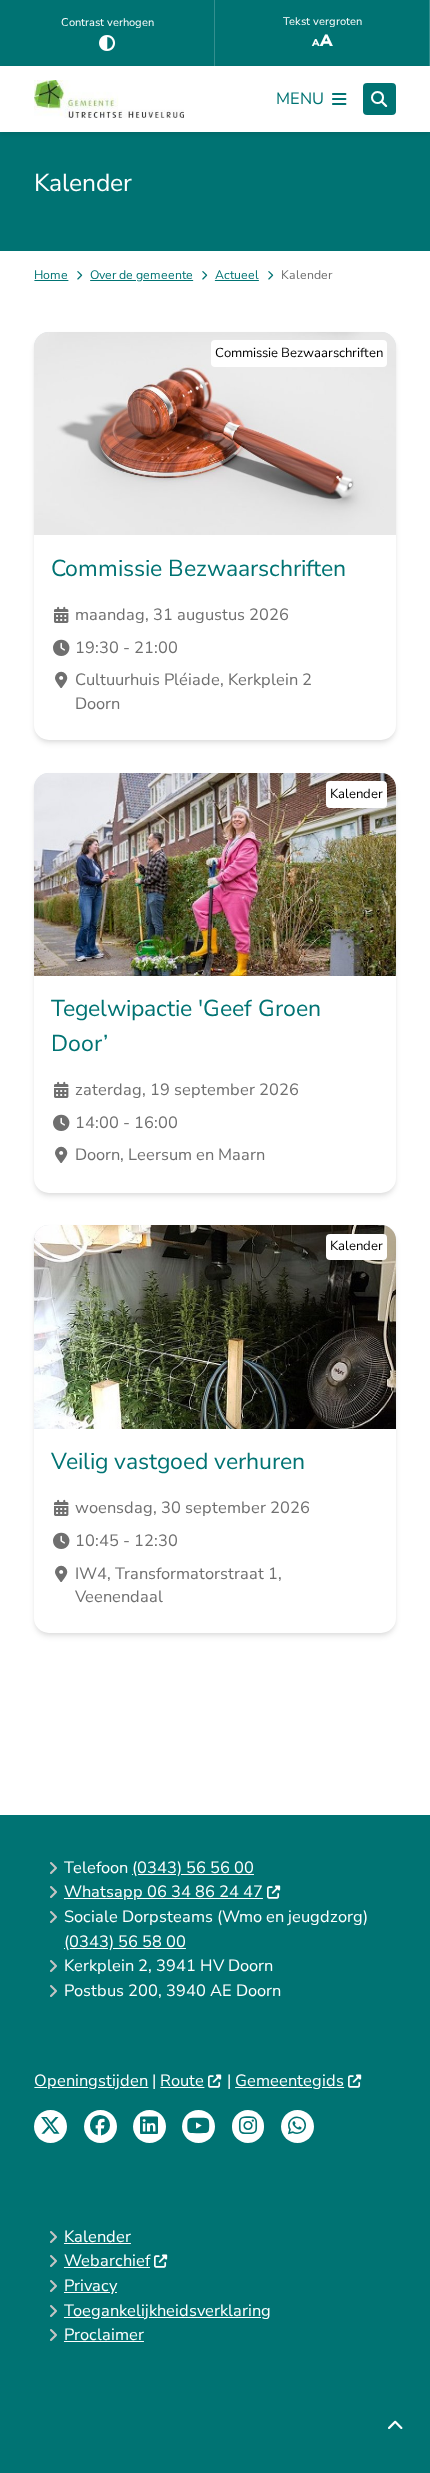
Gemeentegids (289, 2080)
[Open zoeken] (379, 99)
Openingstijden (91, 2080)
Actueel (237, 275)
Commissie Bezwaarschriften (198, 568)
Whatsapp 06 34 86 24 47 (163, 1891)
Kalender (97, 2236)
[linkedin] (149, 2126)
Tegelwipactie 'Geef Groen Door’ (186, 1026)
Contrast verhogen (107, 22)
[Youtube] (198, 2126)
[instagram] (248, 2126)
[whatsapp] (297, 2126)
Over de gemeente (141, 275)
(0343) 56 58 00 (125, 1941)
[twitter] (50, 2126)
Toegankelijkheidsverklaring (167, 2310)
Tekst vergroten (322, 21)
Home (51, 275)
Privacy (90, 2285)
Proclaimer (104, 2334)
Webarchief (107, 2260)
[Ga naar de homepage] (109, 99)
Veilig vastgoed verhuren (178, 1461)
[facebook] (100, 2126)
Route (182, 2080)
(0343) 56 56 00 (193, 1867)
